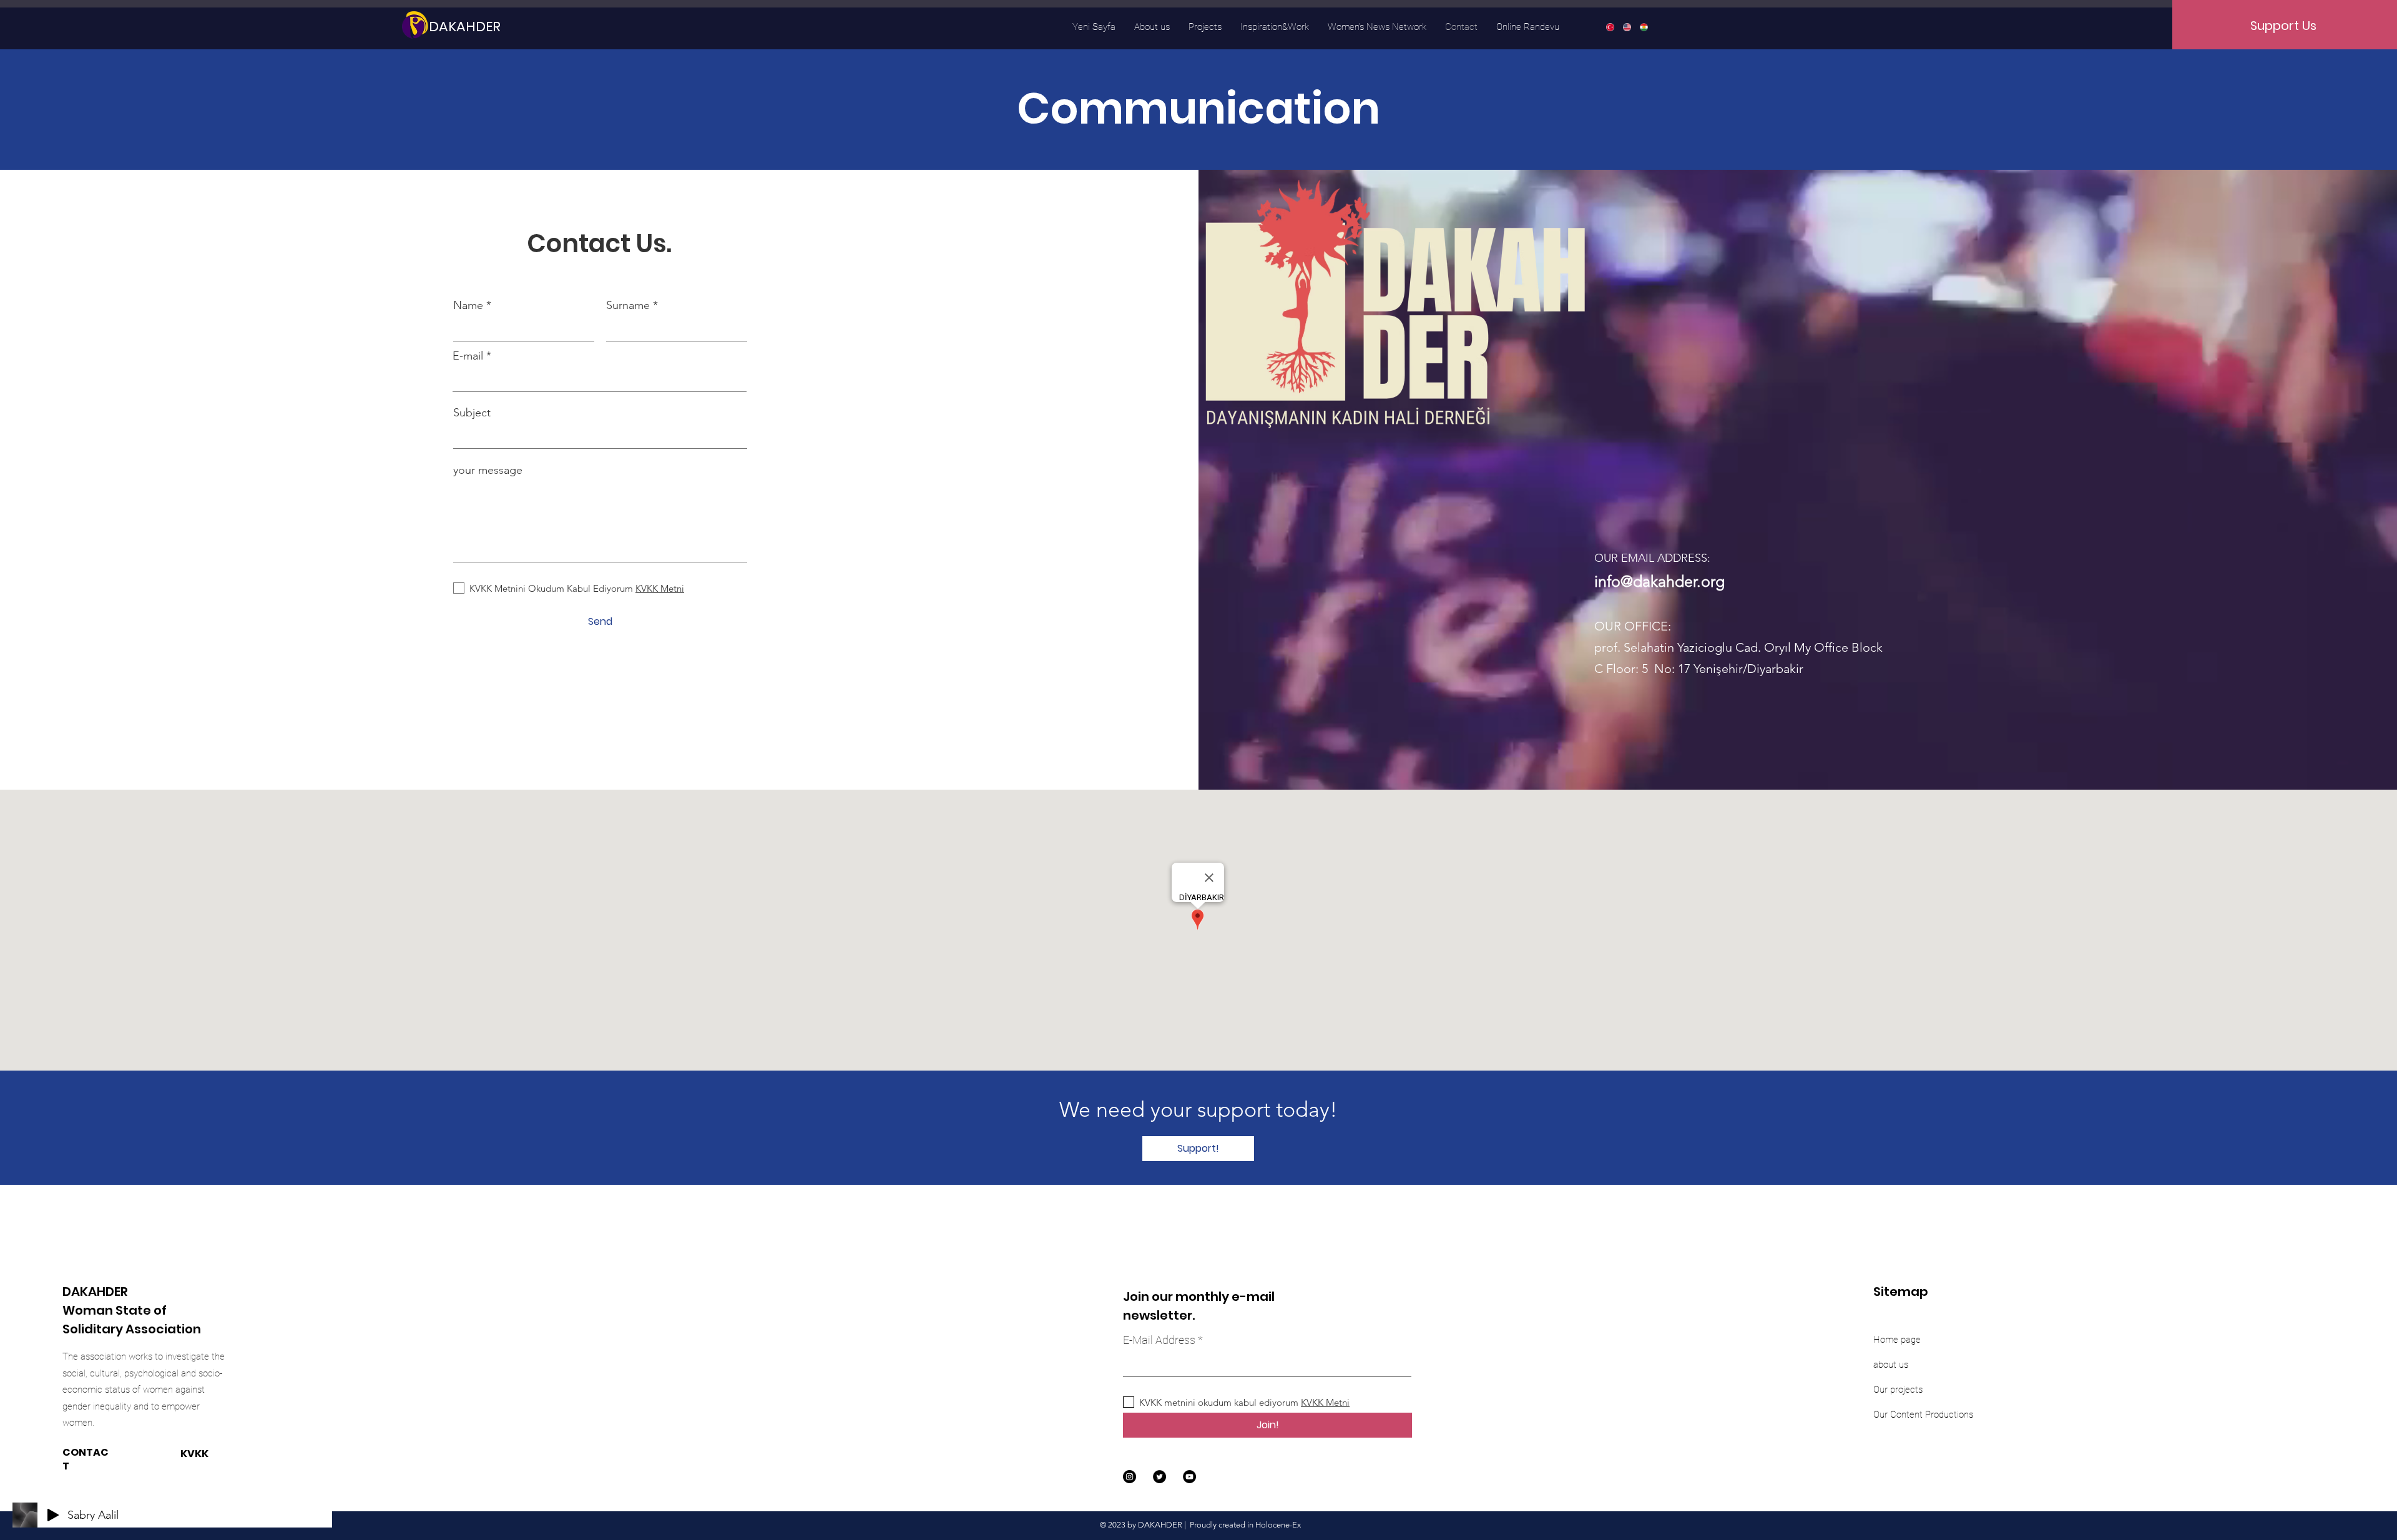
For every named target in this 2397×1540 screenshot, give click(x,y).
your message (488, 470)
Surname (628, 305)
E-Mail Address (1159, 1340)
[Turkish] (1610, 27)
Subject (472, 413)
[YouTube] (1189, 1477)
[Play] (53, 1515)
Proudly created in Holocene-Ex (1245, 1525)
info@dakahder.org (1659, 581)
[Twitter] (1159, 1477)
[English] (1626, 27)
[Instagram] (1130, 1477)
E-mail (468, 356)
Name (468, 305)
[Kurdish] (1643, 27)
